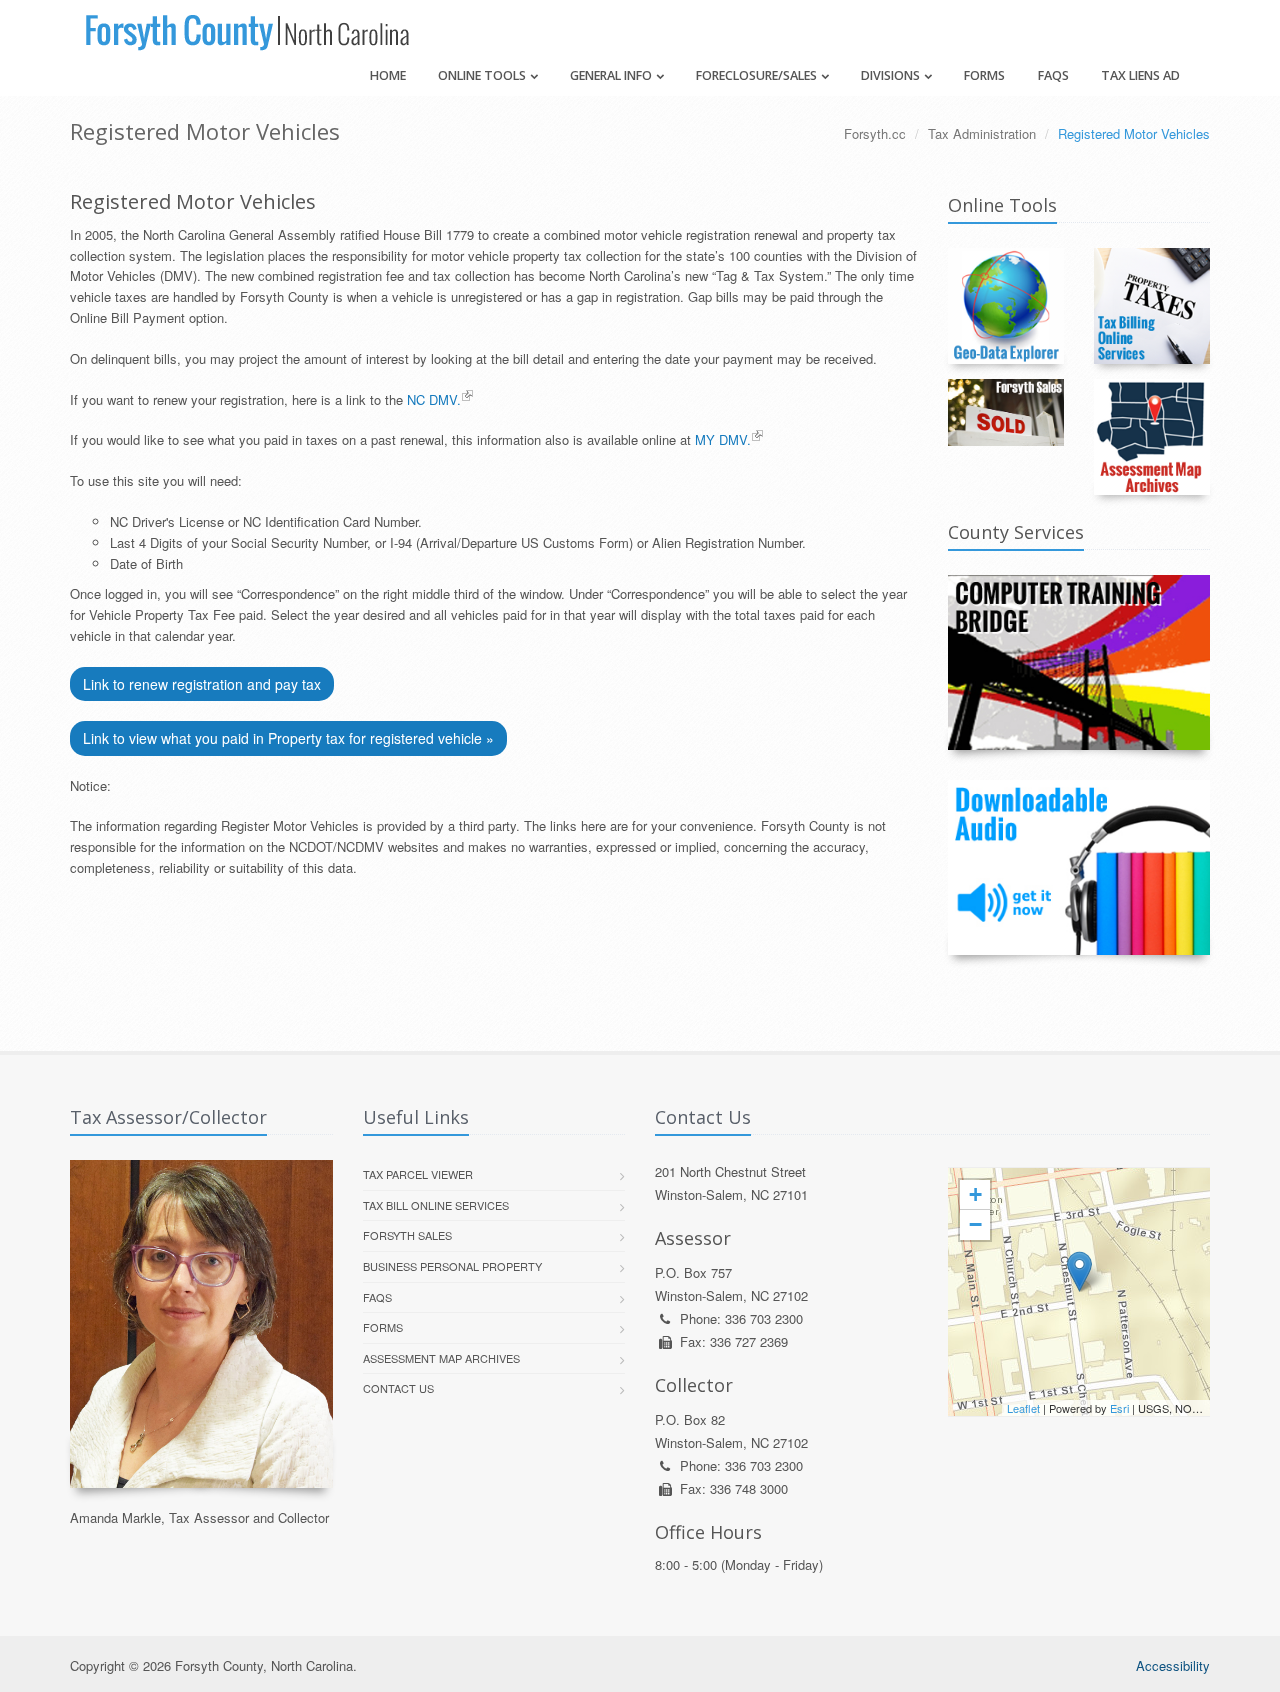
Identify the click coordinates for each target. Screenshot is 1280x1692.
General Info (611, 75)
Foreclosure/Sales (756, 75)
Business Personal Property (452, 1266)
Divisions (890, 75)
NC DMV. (434, 399)
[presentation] (1079, 1292)
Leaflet (1023, 1408)
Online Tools (482, 75)
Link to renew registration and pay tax (202, 684)
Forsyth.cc (875, 133)
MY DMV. (723, 439)
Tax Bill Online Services (436, 1205)
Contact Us (398, 1388)
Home (388, 75)
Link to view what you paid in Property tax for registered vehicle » (288, 738)
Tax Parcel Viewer (418, 1174)
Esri (1119, 1408)
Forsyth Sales (407, 1235)
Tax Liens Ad (1140, 75)
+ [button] (975, 1194)
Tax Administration (982, 133)
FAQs (1053, 75)
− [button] (975, 1224)
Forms (984, 75)
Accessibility (1173, 1665)
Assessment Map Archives (441, 1358)
